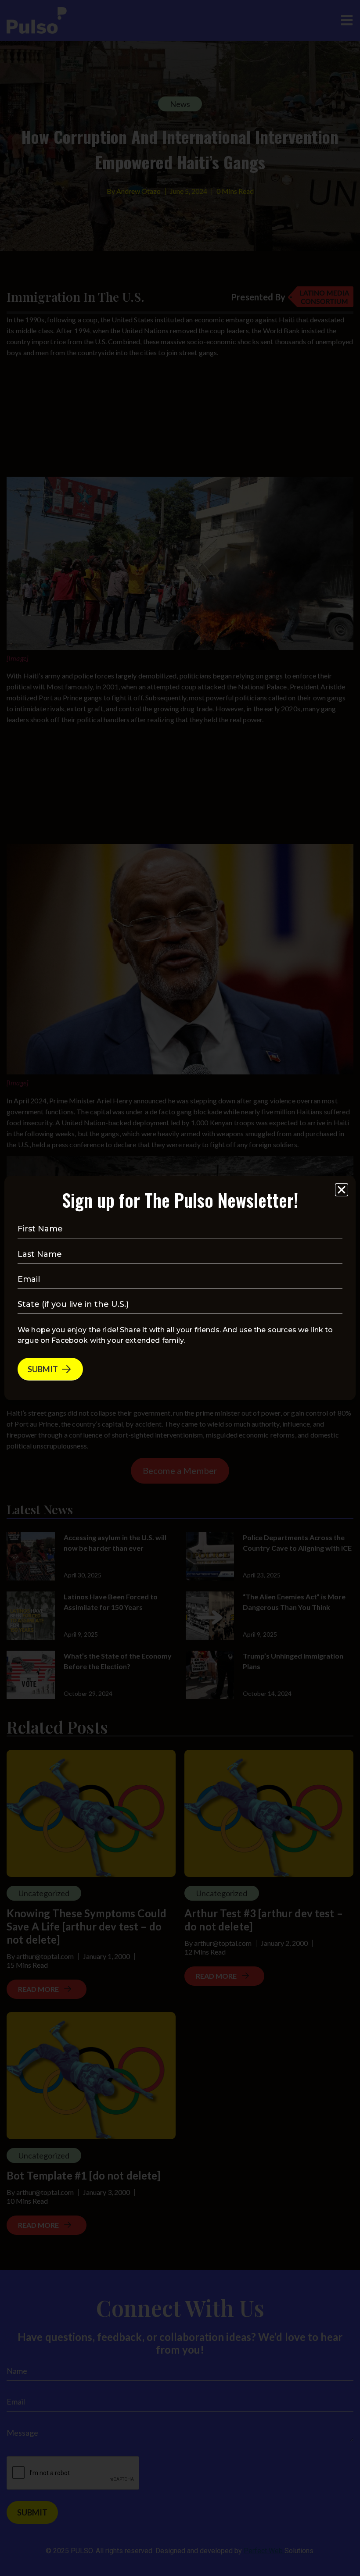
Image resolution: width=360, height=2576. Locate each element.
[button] (342, 1190)
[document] (180, 1288)
